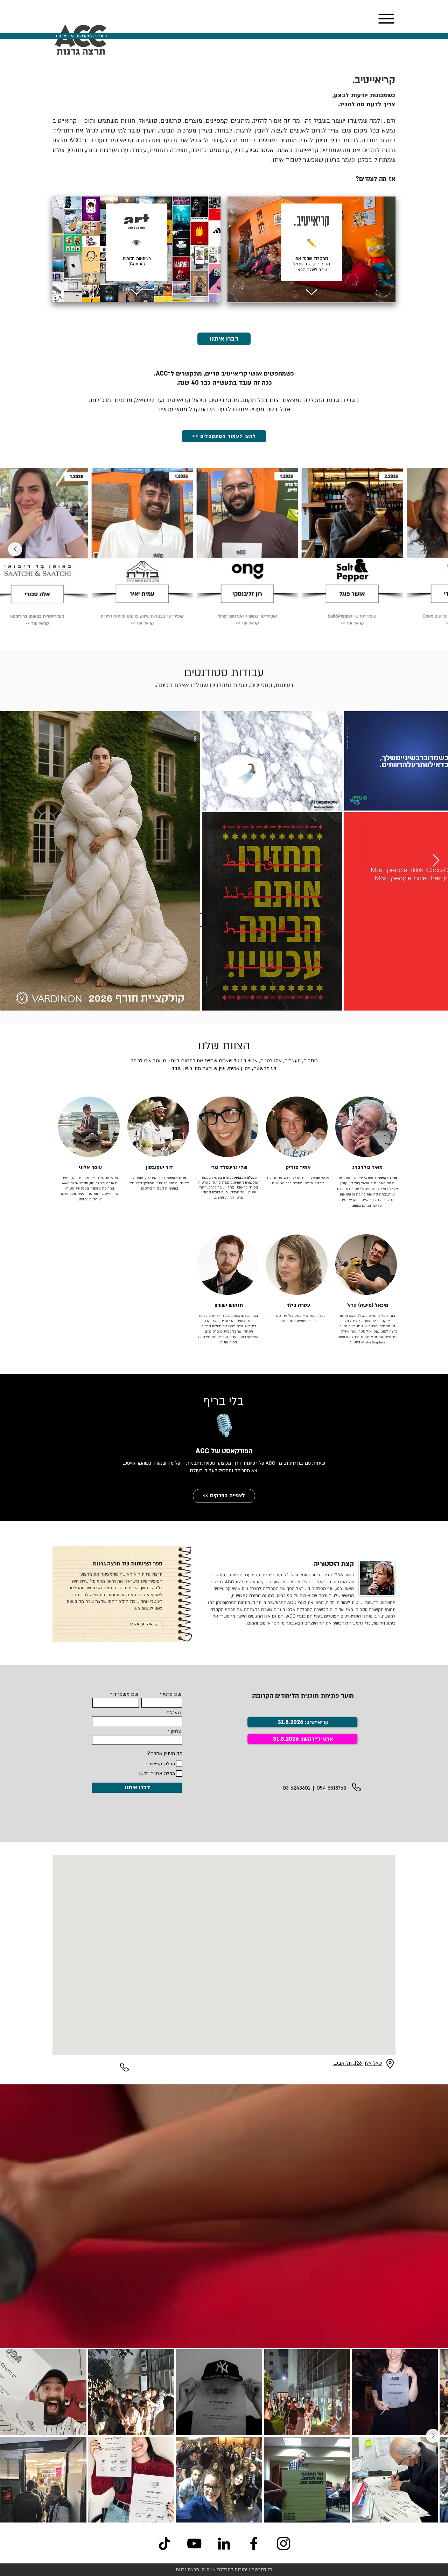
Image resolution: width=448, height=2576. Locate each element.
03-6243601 (296, 1788)
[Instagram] (283, 2543)
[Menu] (386, 19)
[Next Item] (15, 549)
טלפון (176, 1732)
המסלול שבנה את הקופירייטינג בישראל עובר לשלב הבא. (311, 264)
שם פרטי (172, 1694)
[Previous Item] (433, 549)
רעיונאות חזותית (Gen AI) (137, 261)
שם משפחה (126, 1694)
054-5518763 (331, 1788)
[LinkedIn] (224, 2543)
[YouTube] (194, 2543)
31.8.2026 (286, 1739)
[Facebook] (254, 2543)
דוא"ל (176, 1713)
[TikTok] (164, 2543)
